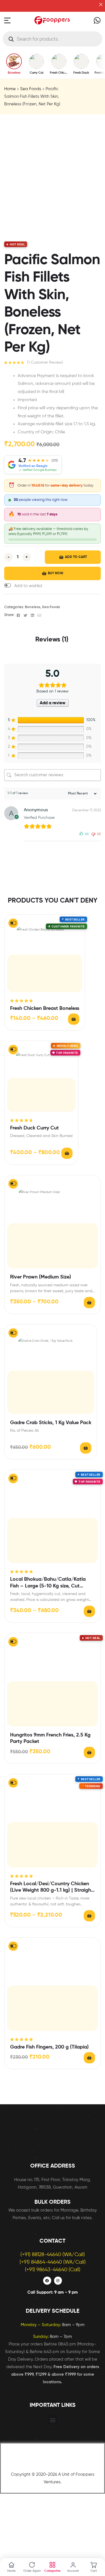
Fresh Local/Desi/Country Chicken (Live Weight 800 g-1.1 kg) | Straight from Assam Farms (52, 1888)
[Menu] (7, 20)
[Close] (101, 4)
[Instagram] (58, 2281)
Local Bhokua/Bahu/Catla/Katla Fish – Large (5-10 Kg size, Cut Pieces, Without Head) (48, 1583)
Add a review (53, 703)
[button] (23, 586)
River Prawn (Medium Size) (41, 1277)
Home (10, 89)
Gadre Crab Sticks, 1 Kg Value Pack (51, 1423)
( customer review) (45, 362)
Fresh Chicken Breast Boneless (45, 1008)
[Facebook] (47, 2281)
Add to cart (76, 557)
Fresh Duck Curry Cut (34, 1128)
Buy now (56, 573)
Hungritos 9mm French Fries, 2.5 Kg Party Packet (50, 1738)
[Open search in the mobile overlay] (53, 39)
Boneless (33, 607)
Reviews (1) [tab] (52, 640)
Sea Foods (31, 89)
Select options (74, 1019)
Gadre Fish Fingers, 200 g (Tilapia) (49, 2047)
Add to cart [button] (86, 1448)
